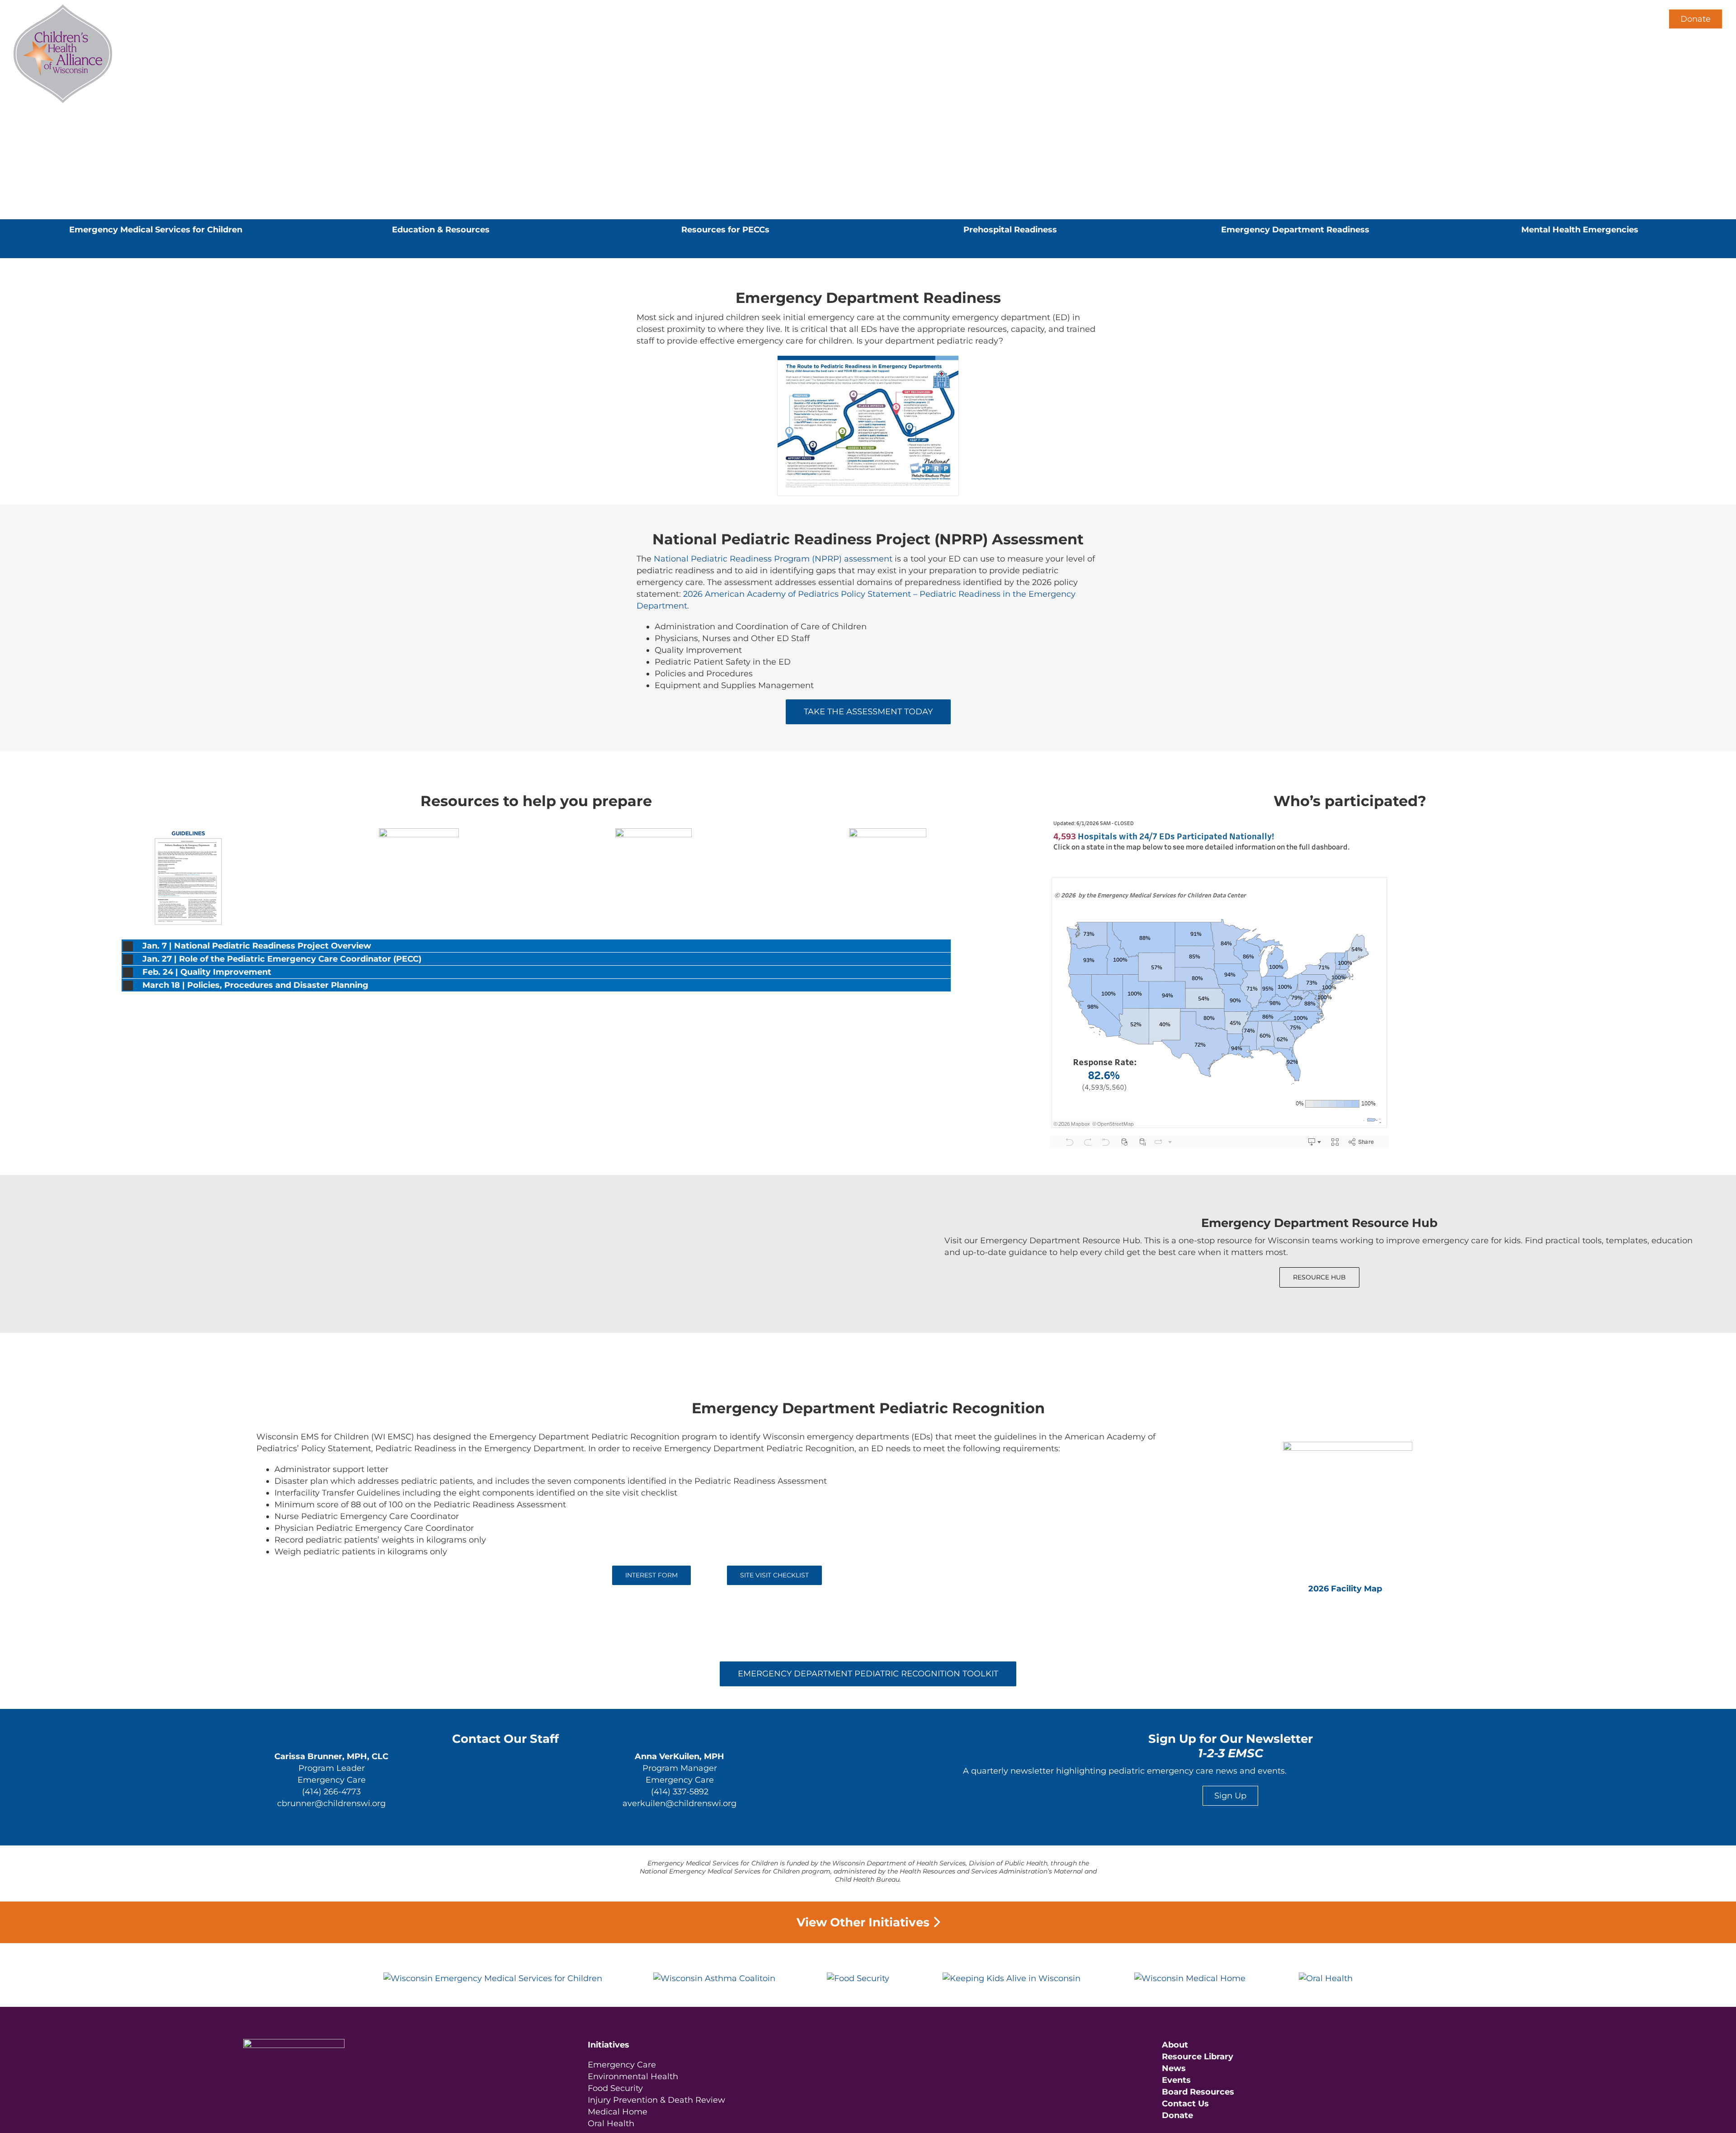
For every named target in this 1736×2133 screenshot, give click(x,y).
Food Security (615, 2088)
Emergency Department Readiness (1295, 230)
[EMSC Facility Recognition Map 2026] (1348, 1446)
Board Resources (1198, 2092)
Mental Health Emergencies (1580, 230)
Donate (1696, 19)
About (1175, 2045)
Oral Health (611, 2124)
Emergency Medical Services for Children (156, 230)
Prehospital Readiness (1010, 230)
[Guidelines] (184, 832)
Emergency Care (622, 2065)
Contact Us (1185, 2104)
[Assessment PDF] (419, 832)
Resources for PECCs (725, 230)
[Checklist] (653, 832)
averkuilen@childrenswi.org (679, 1803)
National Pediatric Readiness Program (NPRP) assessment (773, 559)
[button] (1641, 19)
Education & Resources (441, 230)
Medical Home (618, 2112)
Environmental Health (633, 2076)
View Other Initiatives (865, 1922)
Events (1176, 2080)
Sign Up (1230, 1796)
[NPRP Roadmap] (868, 360)
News (1174, 2068)
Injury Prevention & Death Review (656, 2100)
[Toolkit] (888, 832)
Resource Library (1198, 2057)
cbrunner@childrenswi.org (331, 1803)
